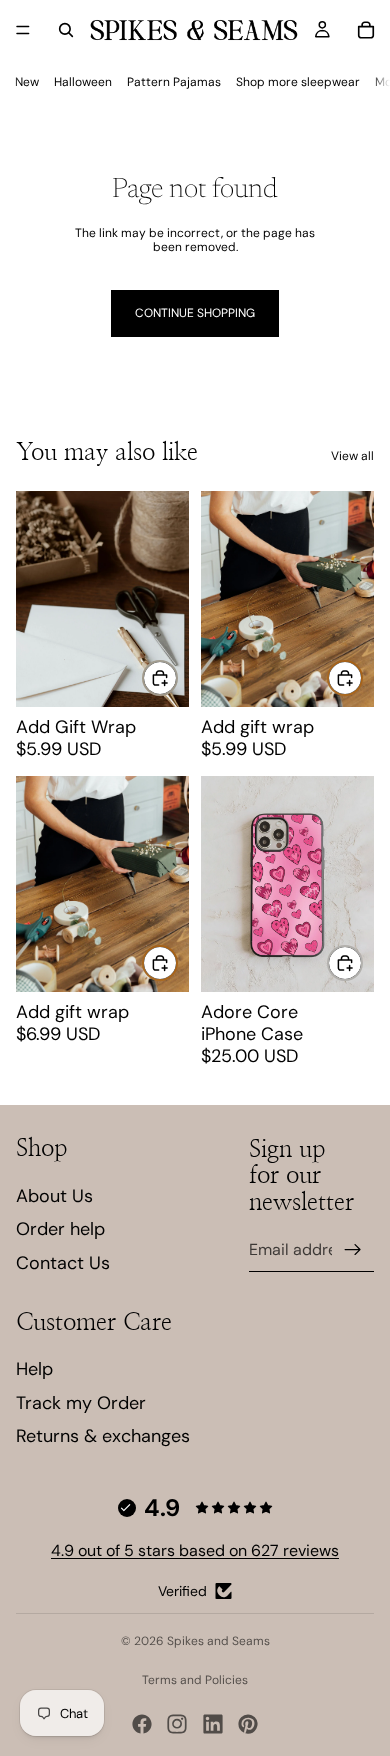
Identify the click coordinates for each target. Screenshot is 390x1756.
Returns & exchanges (103, 1436)
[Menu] (23, 30)
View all (352, 456)
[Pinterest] (248, 1724)
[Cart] (366, 30)
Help (34, 1369)
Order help (60, 1229)
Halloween (83, 82)
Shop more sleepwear (298, 82)
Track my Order (81, 1403)
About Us (54, 1196)
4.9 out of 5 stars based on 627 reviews (195, 1550)
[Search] (66, 30)
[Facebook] (142, 1724)
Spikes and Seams (218, 1641)
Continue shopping (195, 313)
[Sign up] (353, 1250)
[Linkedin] (213, 1724)
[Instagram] (177, 1724)
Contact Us (63, 1263)
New (27, 82)
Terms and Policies (195, 1680)
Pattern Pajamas (174, 82)
